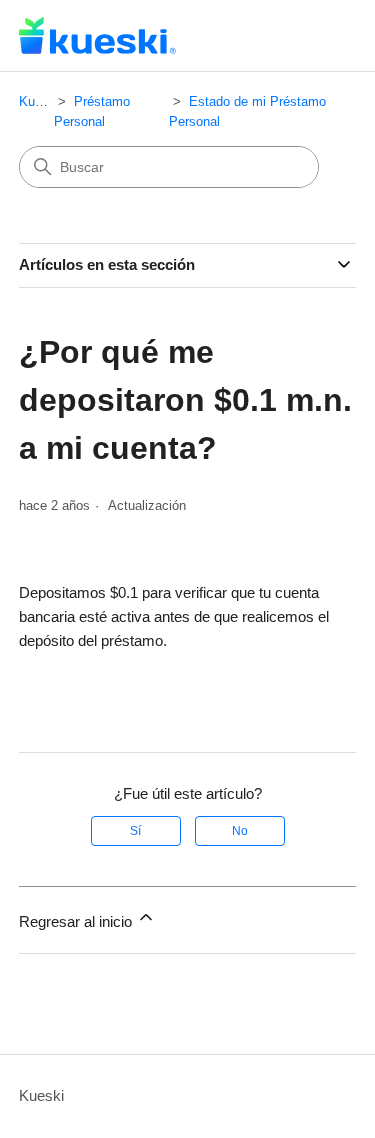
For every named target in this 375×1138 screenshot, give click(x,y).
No (240, 831)
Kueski (39, 101)
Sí (135, 831)
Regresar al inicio (77, 921)
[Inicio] (97, 35)
